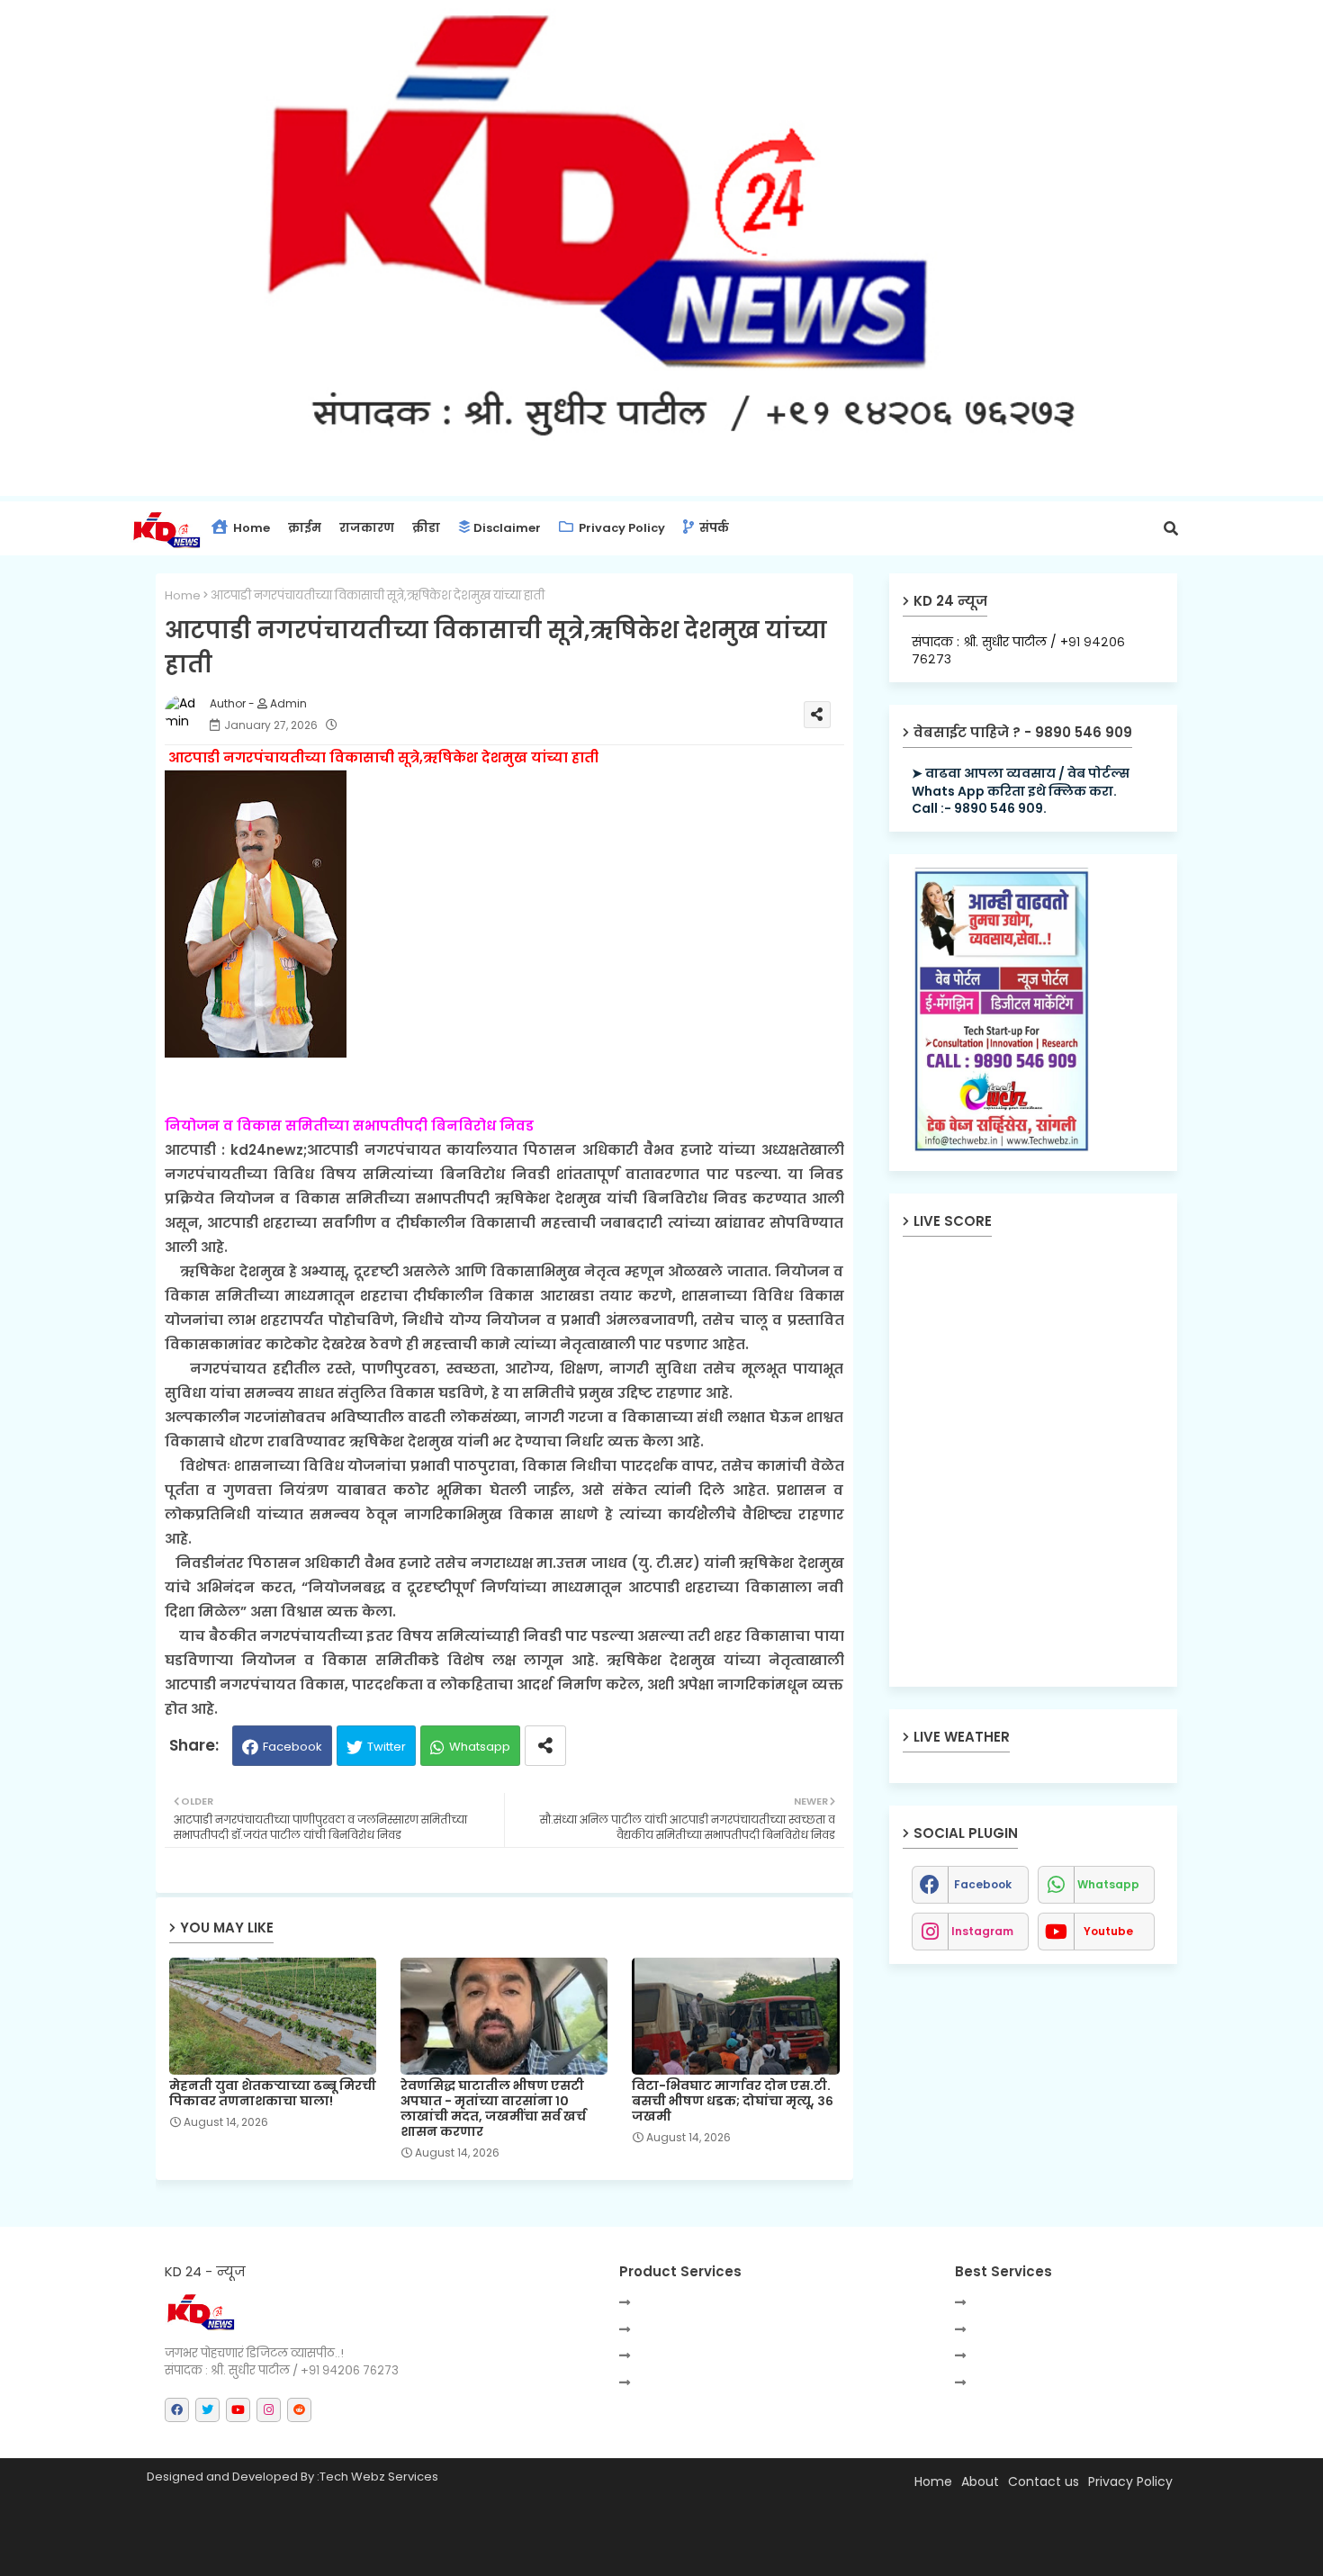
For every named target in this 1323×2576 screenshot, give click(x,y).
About (980, 2481)
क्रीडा (426, 528)
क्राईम (305, 528)
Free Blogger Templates (580, 2553)
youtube (1108, 1931)
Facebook (292, 1747)
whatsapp (1108, 1884)
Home (250, 528)
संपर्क (713, 528)
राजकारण (367, 528)
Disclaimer (507, 528)
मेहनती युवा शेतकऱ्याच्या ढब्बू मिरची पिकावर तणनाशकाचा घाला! (273, 2094)
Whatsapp (480, 1747)
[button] (1171, 528)
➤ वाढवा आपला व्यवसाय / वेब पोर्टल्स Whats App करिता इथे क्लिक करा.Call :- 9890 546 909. (1021, 791)
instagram (982, 1931)
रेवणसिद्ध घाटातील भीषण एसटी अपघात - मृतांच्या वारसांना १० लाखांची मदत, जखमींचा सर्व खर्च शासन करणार (493, 2109)
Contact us (1044, 2481)
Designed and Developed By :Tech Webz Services (292, 2477)
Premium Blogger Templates (313, 2553)
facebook (983, 1884)
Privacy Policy (621, 528)
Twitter (387, 1747)
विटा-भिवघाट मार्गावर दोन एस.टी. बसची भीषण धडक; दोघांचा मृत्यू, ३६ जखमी (733, 2101)
